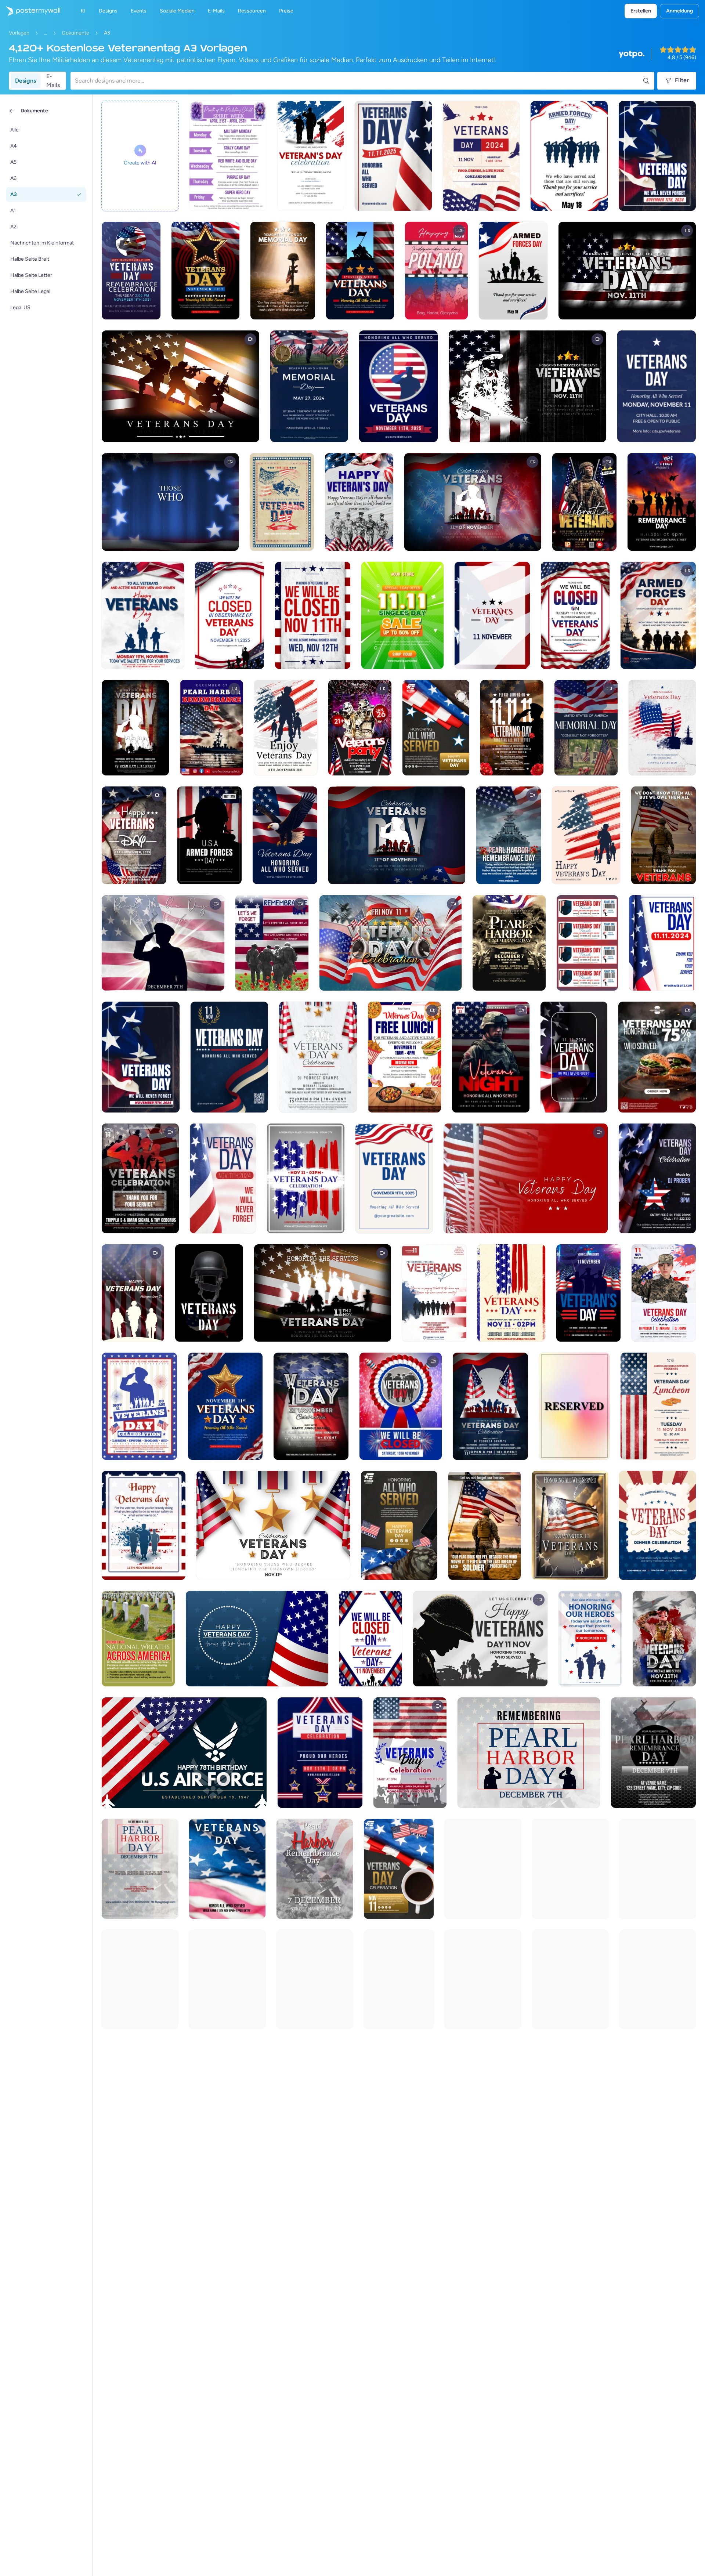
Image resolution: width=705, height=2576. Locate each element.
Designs (26, 81)
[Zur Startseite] (30, 11)
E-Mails (53, 81)
